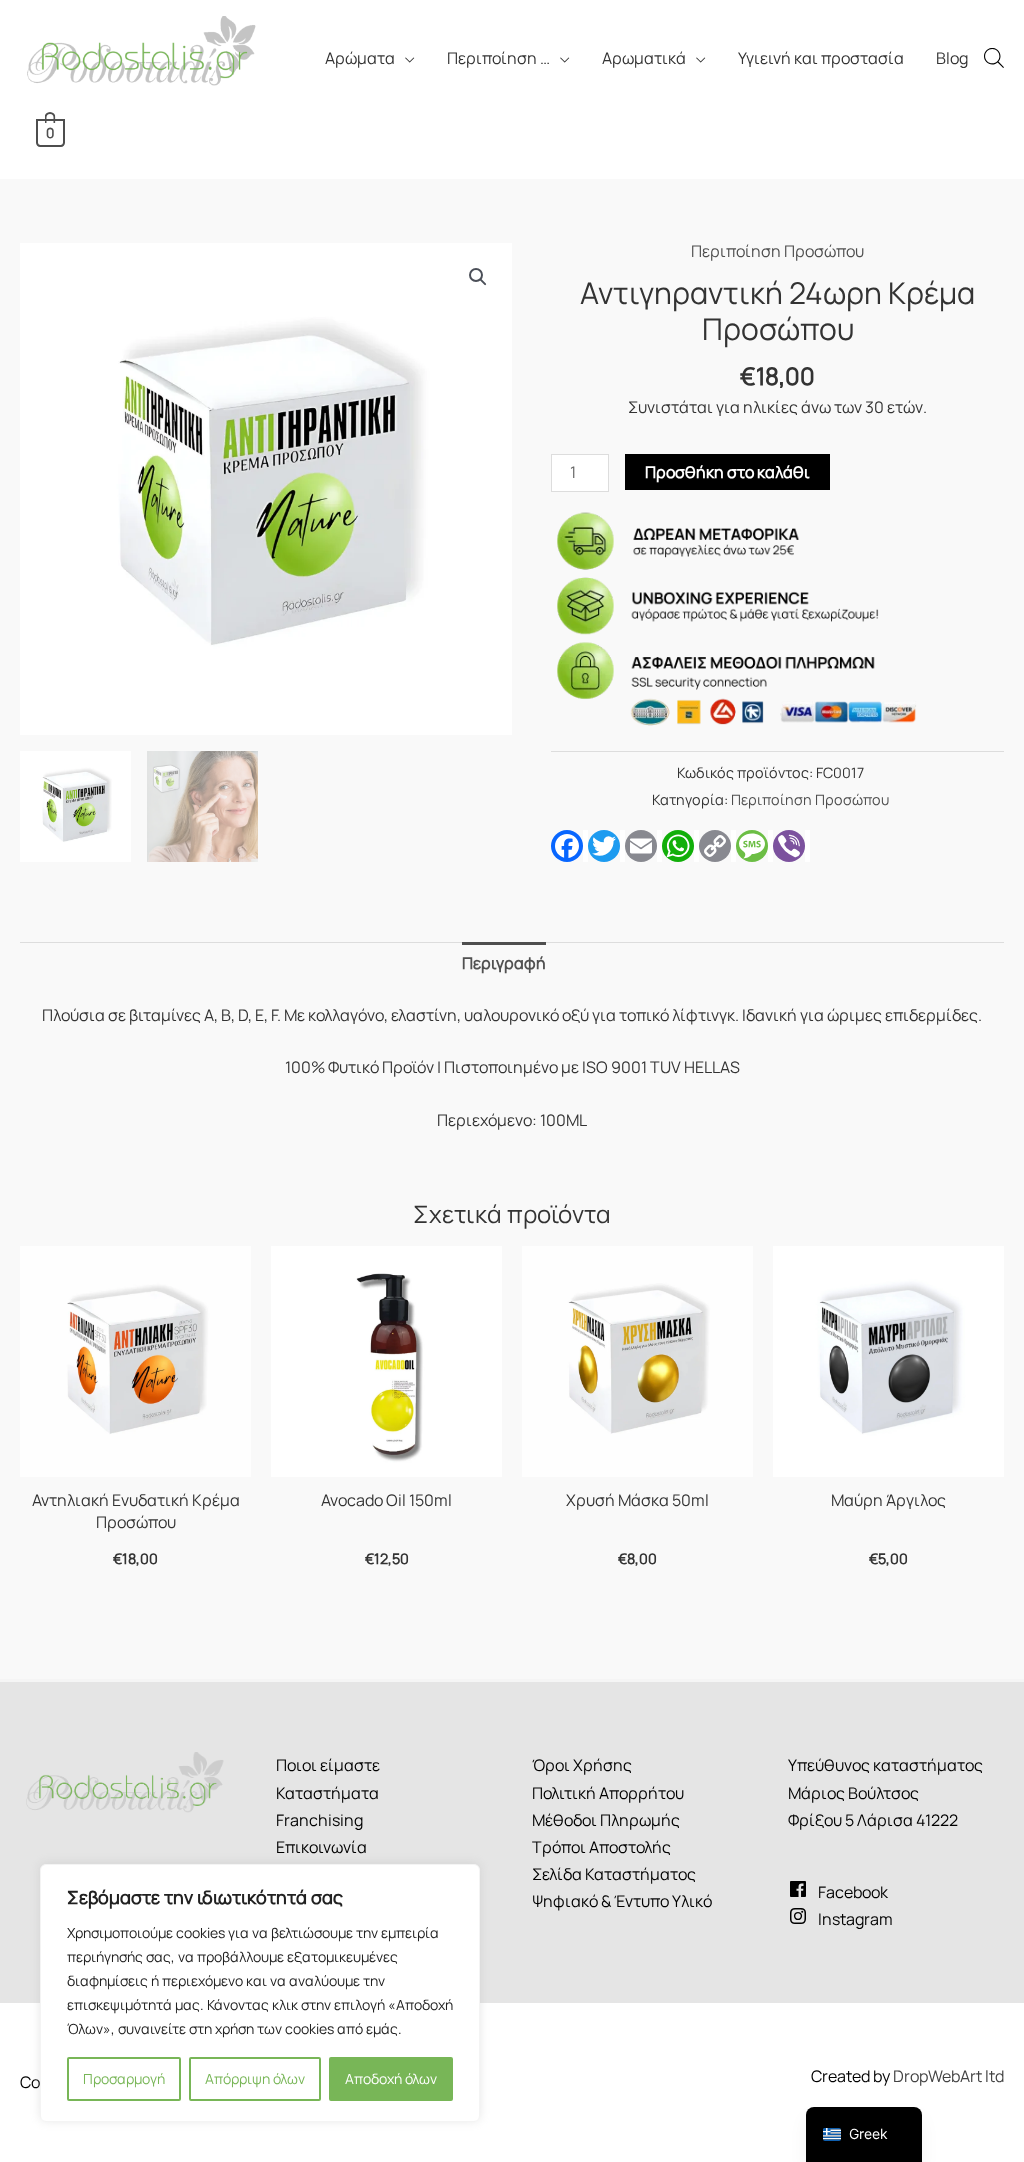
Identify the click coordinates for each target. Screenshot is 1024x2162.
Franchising (319, 1820)
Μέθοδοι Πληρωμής (606, 1820)
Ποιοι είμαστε (328, 1765)
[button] (478, 277)
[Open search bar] (994, 57)
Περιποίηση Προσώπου (777, 251)
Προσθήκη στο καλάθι (727, 472)
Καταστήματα (327, 1793)
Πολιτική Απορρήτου (608, 1793)
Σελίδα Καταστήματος (614, 1874)
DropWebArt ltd (948, 2076)
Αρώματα (360, 58)
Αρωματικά (644, 58)
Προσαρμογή (124, 2078)
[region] (260, 1993)
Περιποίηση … (498, 58)
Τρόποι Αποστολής (601, 1847)
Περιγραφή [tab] (504, 963)
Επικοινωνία (321, 1847)
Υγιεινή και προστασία (821, 58)
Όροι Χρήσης (582, 1765)
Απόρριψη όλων (255, 2078)
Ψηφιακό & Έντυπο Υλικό (622, 1901)
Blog (952, 58)
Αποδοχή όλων (391, 2078)
